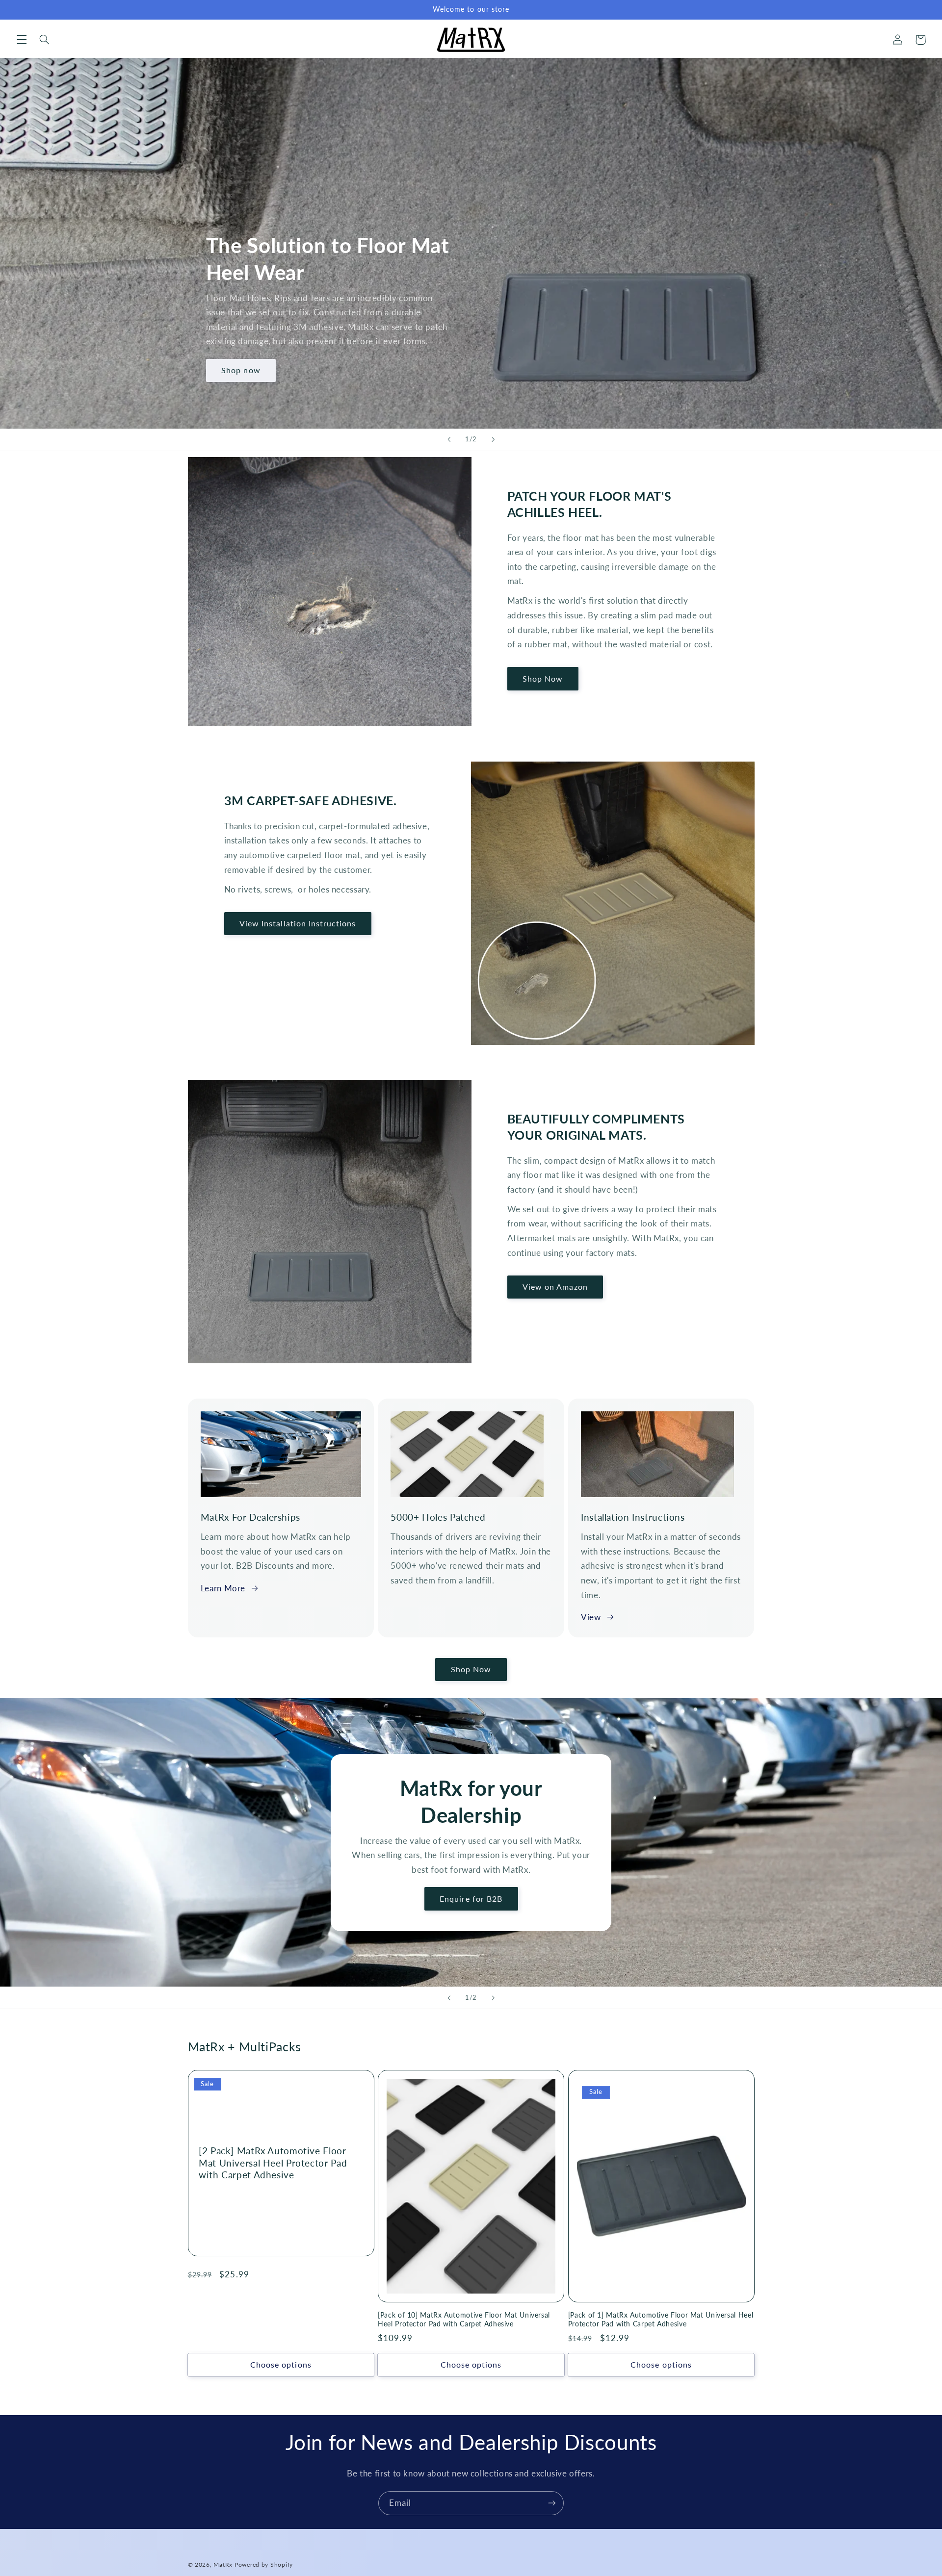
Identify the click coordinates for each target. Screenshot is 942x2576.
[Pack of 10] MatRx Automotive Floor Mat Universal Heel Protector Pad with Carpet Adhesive (464, 2320)
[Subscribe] (552, 2503)
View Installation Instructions (298, 923)
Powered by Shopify (264, 2564)
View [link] (591, 1617)
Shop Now (543, 678)
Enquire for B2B (471, 1899)
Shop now (241, 370)
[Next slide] (493, 440)
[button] (22, 40)
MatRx (223, 2564)
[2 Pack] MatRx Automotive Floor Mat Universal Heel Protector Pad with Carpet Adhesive (273, 2163)
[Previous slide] (449, 440)
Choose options (281, 2364)
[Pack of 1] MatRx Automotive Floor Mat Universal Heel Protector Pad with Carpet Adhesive (661, 2320)
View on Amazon (555, 1287)
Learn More (223, 1588)
